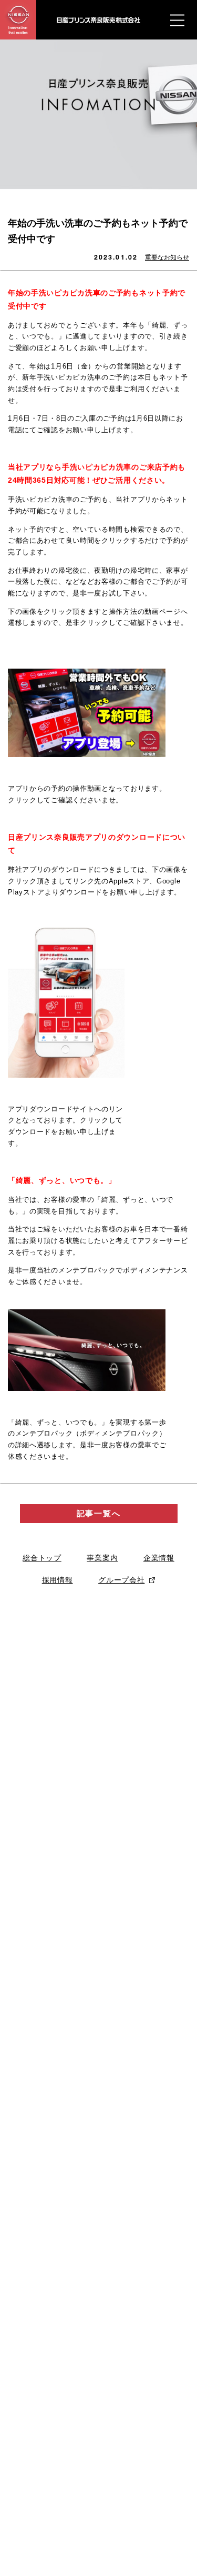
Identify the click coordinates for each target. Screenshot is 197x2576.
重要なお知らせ (167, 257)
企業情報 (159, 1558)
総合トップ (42, 1558)
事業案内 (102, 1558)
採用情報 (58, 1580)
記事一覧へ (99, 1513)
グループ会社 (121, 1580)
